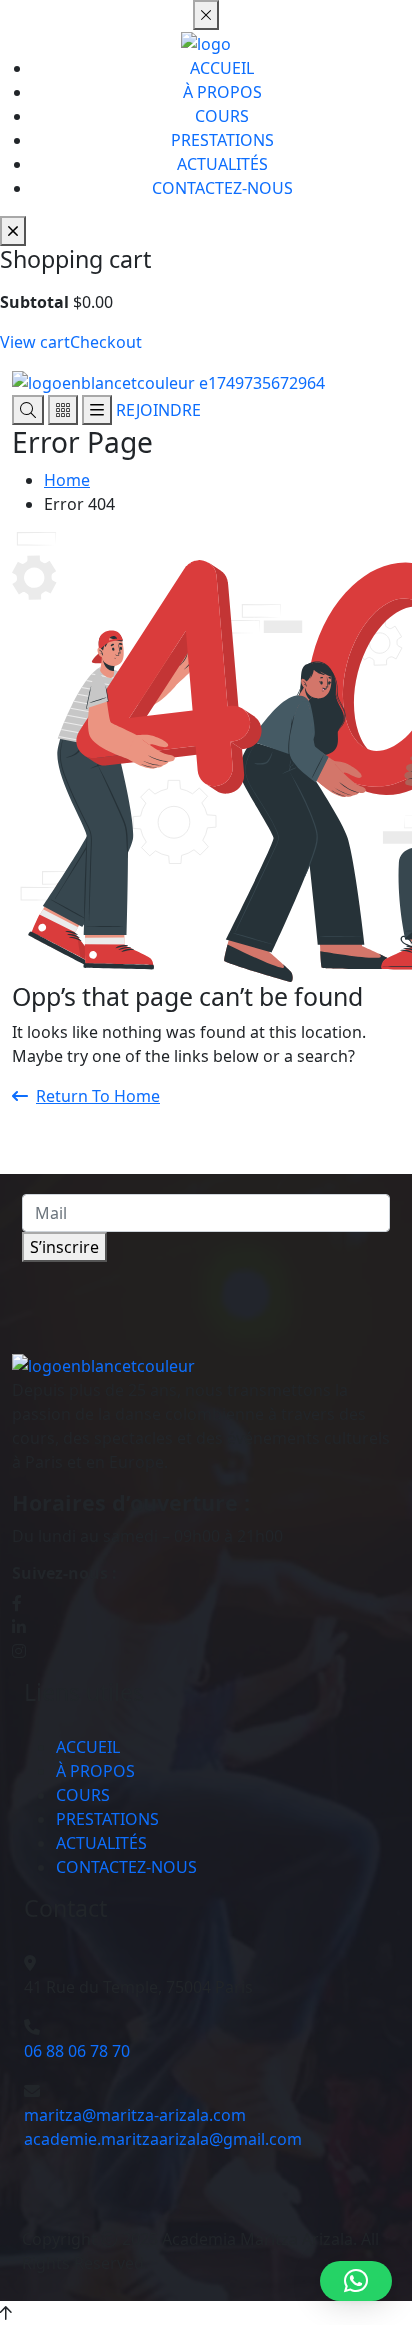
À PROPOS (222, 92)
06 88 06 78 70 (77, 2051)
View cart (35, 342)
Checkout (106, 342)
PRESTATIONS (222, 140)
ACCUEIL (222, 68)
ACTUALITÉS (222, 164)
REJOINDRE (158, 410)
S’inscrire (64, 1247)
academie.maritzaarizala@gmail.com (163, 2139)
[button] (356, 2281)
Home (67, 480)
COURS (222, 116)
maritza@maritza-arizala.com (135, 2115)
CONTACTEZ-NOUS (222, 188)
